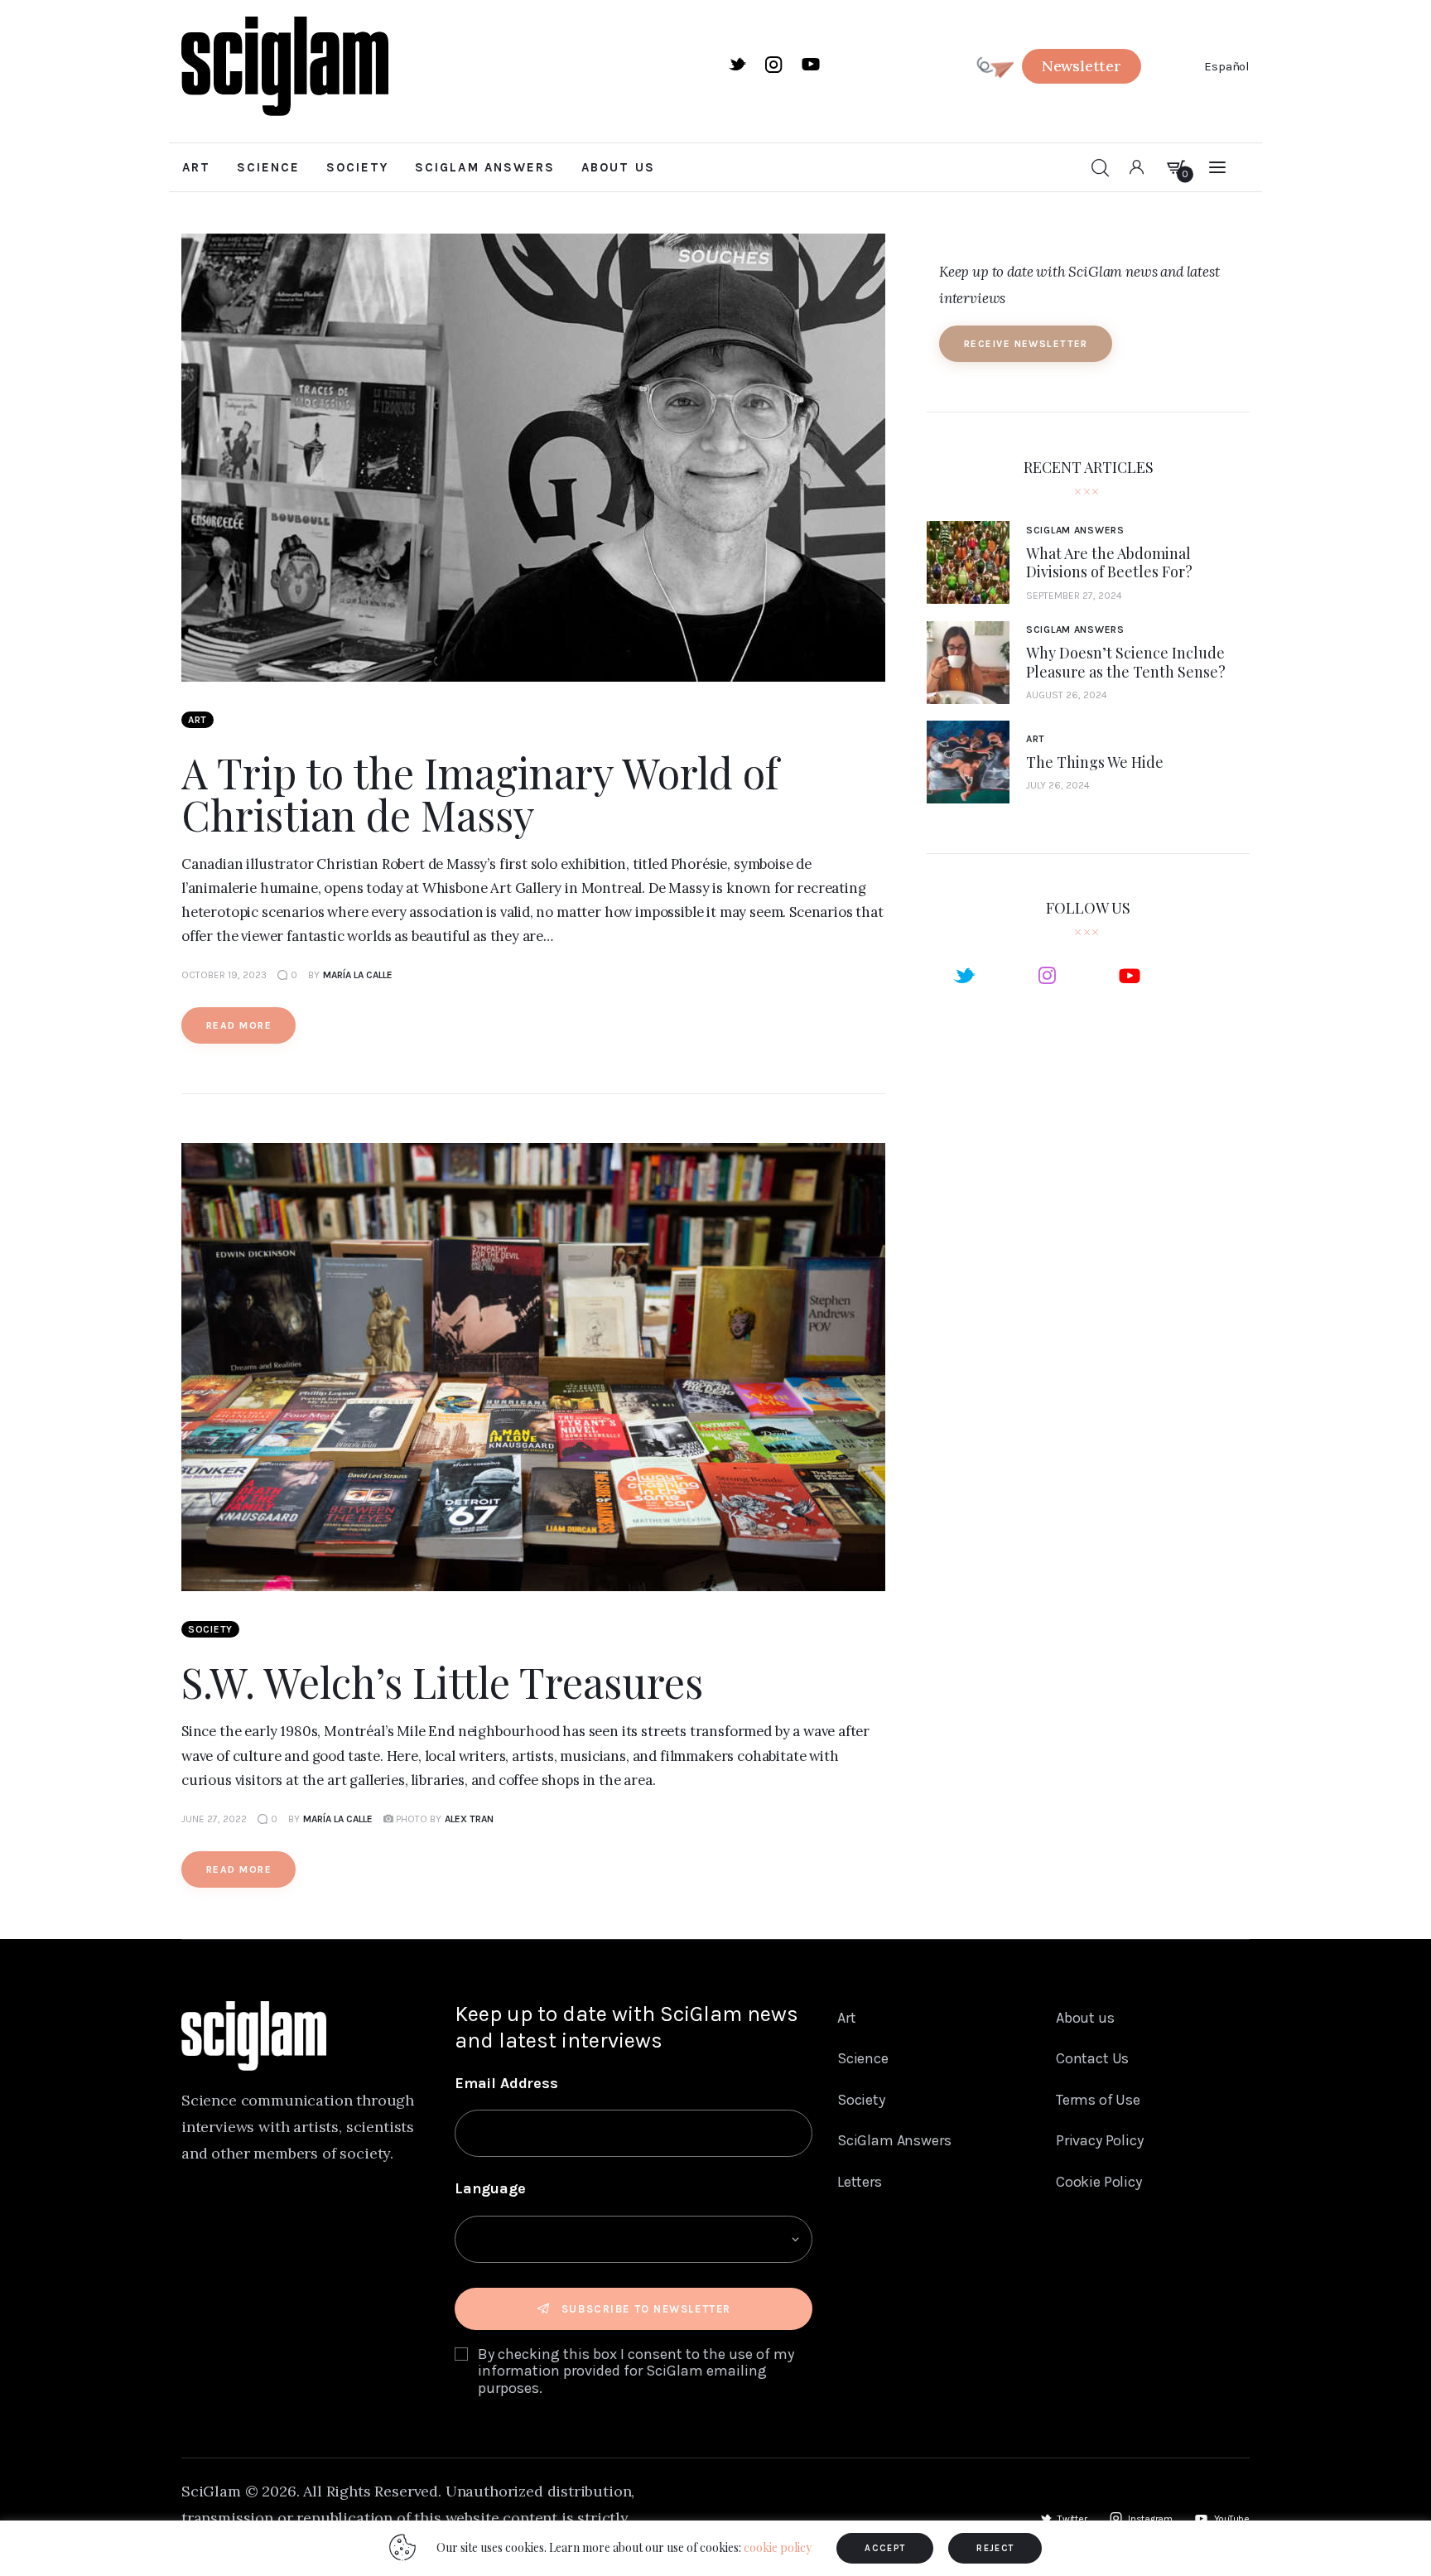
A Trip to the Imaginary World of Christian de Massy (480, 794)
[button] (1082, 66)
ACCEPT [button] (885, 2548)
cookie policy (778, 2547)
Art (198, 720)
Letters (860, 2182)
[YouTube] (1130, 975)
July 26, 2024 (1058, 785)
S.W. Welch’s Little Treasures (442, 1682)
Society (210, 1629)
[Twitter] (964, 975)
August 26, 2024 (1067, 695)
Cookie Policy (1099, 2182)
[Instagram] (1047, 975)
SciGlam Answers (1075, 530)
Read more (239, 1025)
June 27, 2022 (214, 1819)
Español (1227, 66)
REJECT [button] (995, 2548)
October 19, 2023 (224, 975)
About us (1085, 2018)
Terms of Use (1098, 2100)
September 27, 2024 (1074, 596)
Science (863, 2058)
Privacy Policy (1100, 2140)
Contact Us (1092, 2058)
